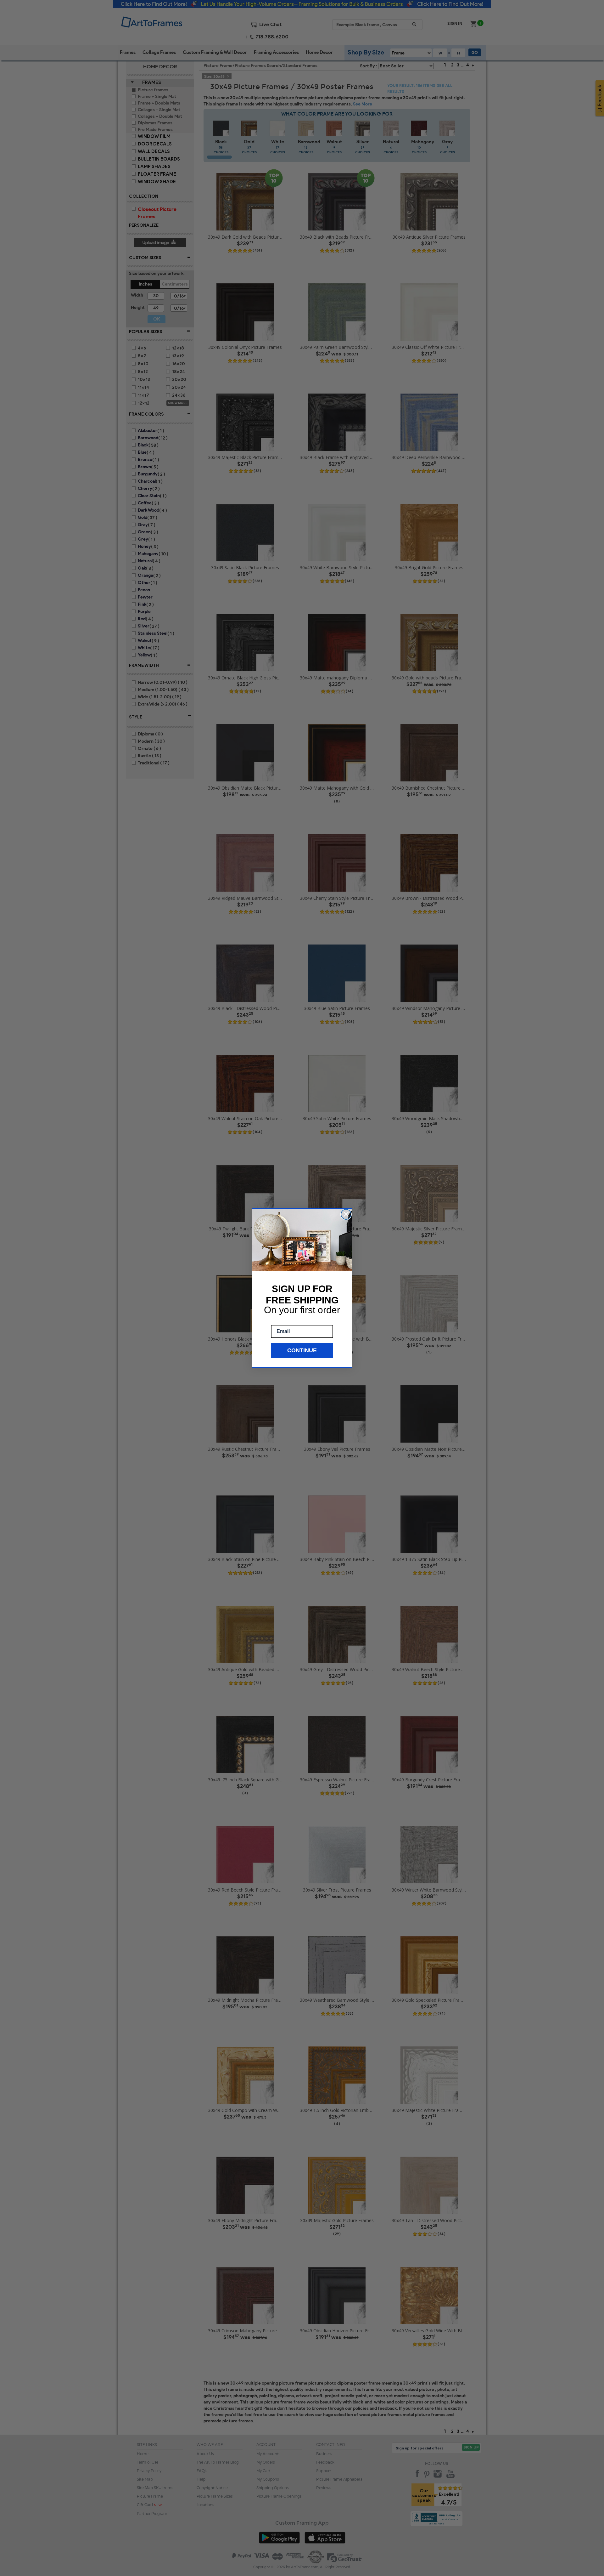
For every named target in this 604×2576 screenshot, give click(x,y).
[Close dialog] (346, 1214)
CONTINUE (302, 1350)
